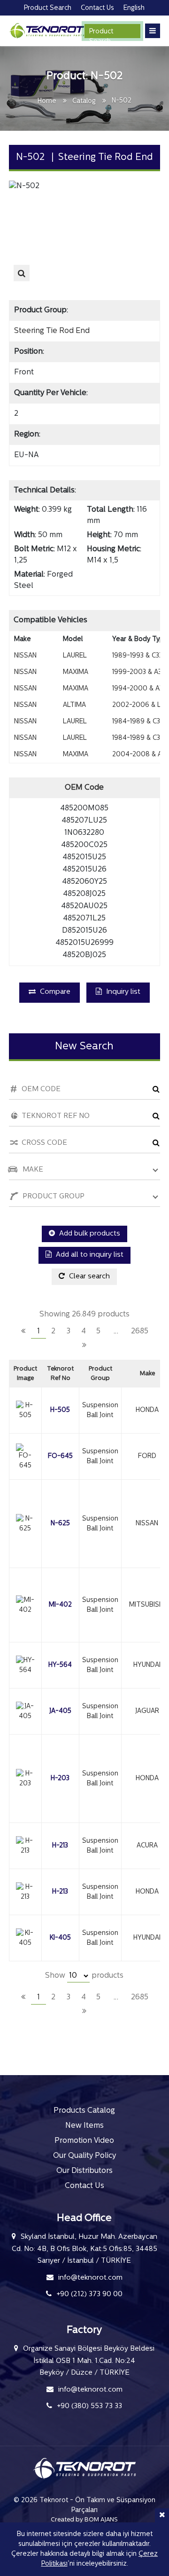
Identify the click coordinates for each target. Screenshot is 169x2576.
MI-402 (60, 1605)
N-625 (60, 1524)
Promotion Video (84, 2141)
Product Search (101, 33)
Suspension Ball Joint (100, 1411)
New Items (84, 2126)
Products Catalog (84, 2111)
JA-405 (60, 1711)
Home (47, 101)
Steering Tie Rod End (52, 331)
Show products (84, 1976)
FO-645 (60, 1456)
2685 (140, 1332)
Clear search (88, 1277)
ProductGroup (100, 1374)
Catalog (84, 101)
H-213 (60, 1846)
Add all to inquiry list (89, 1255)
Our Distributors (84, 2171)
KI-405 (60, 1938)
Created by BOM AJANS (84, 2520)
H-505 (60, 1410)
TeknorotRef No (60, 1374)
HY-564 (60, 1665)
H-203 (60, 1779)
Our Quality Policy (84, 2156)
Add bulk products (89, 1234)
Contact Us (84, 2186)
